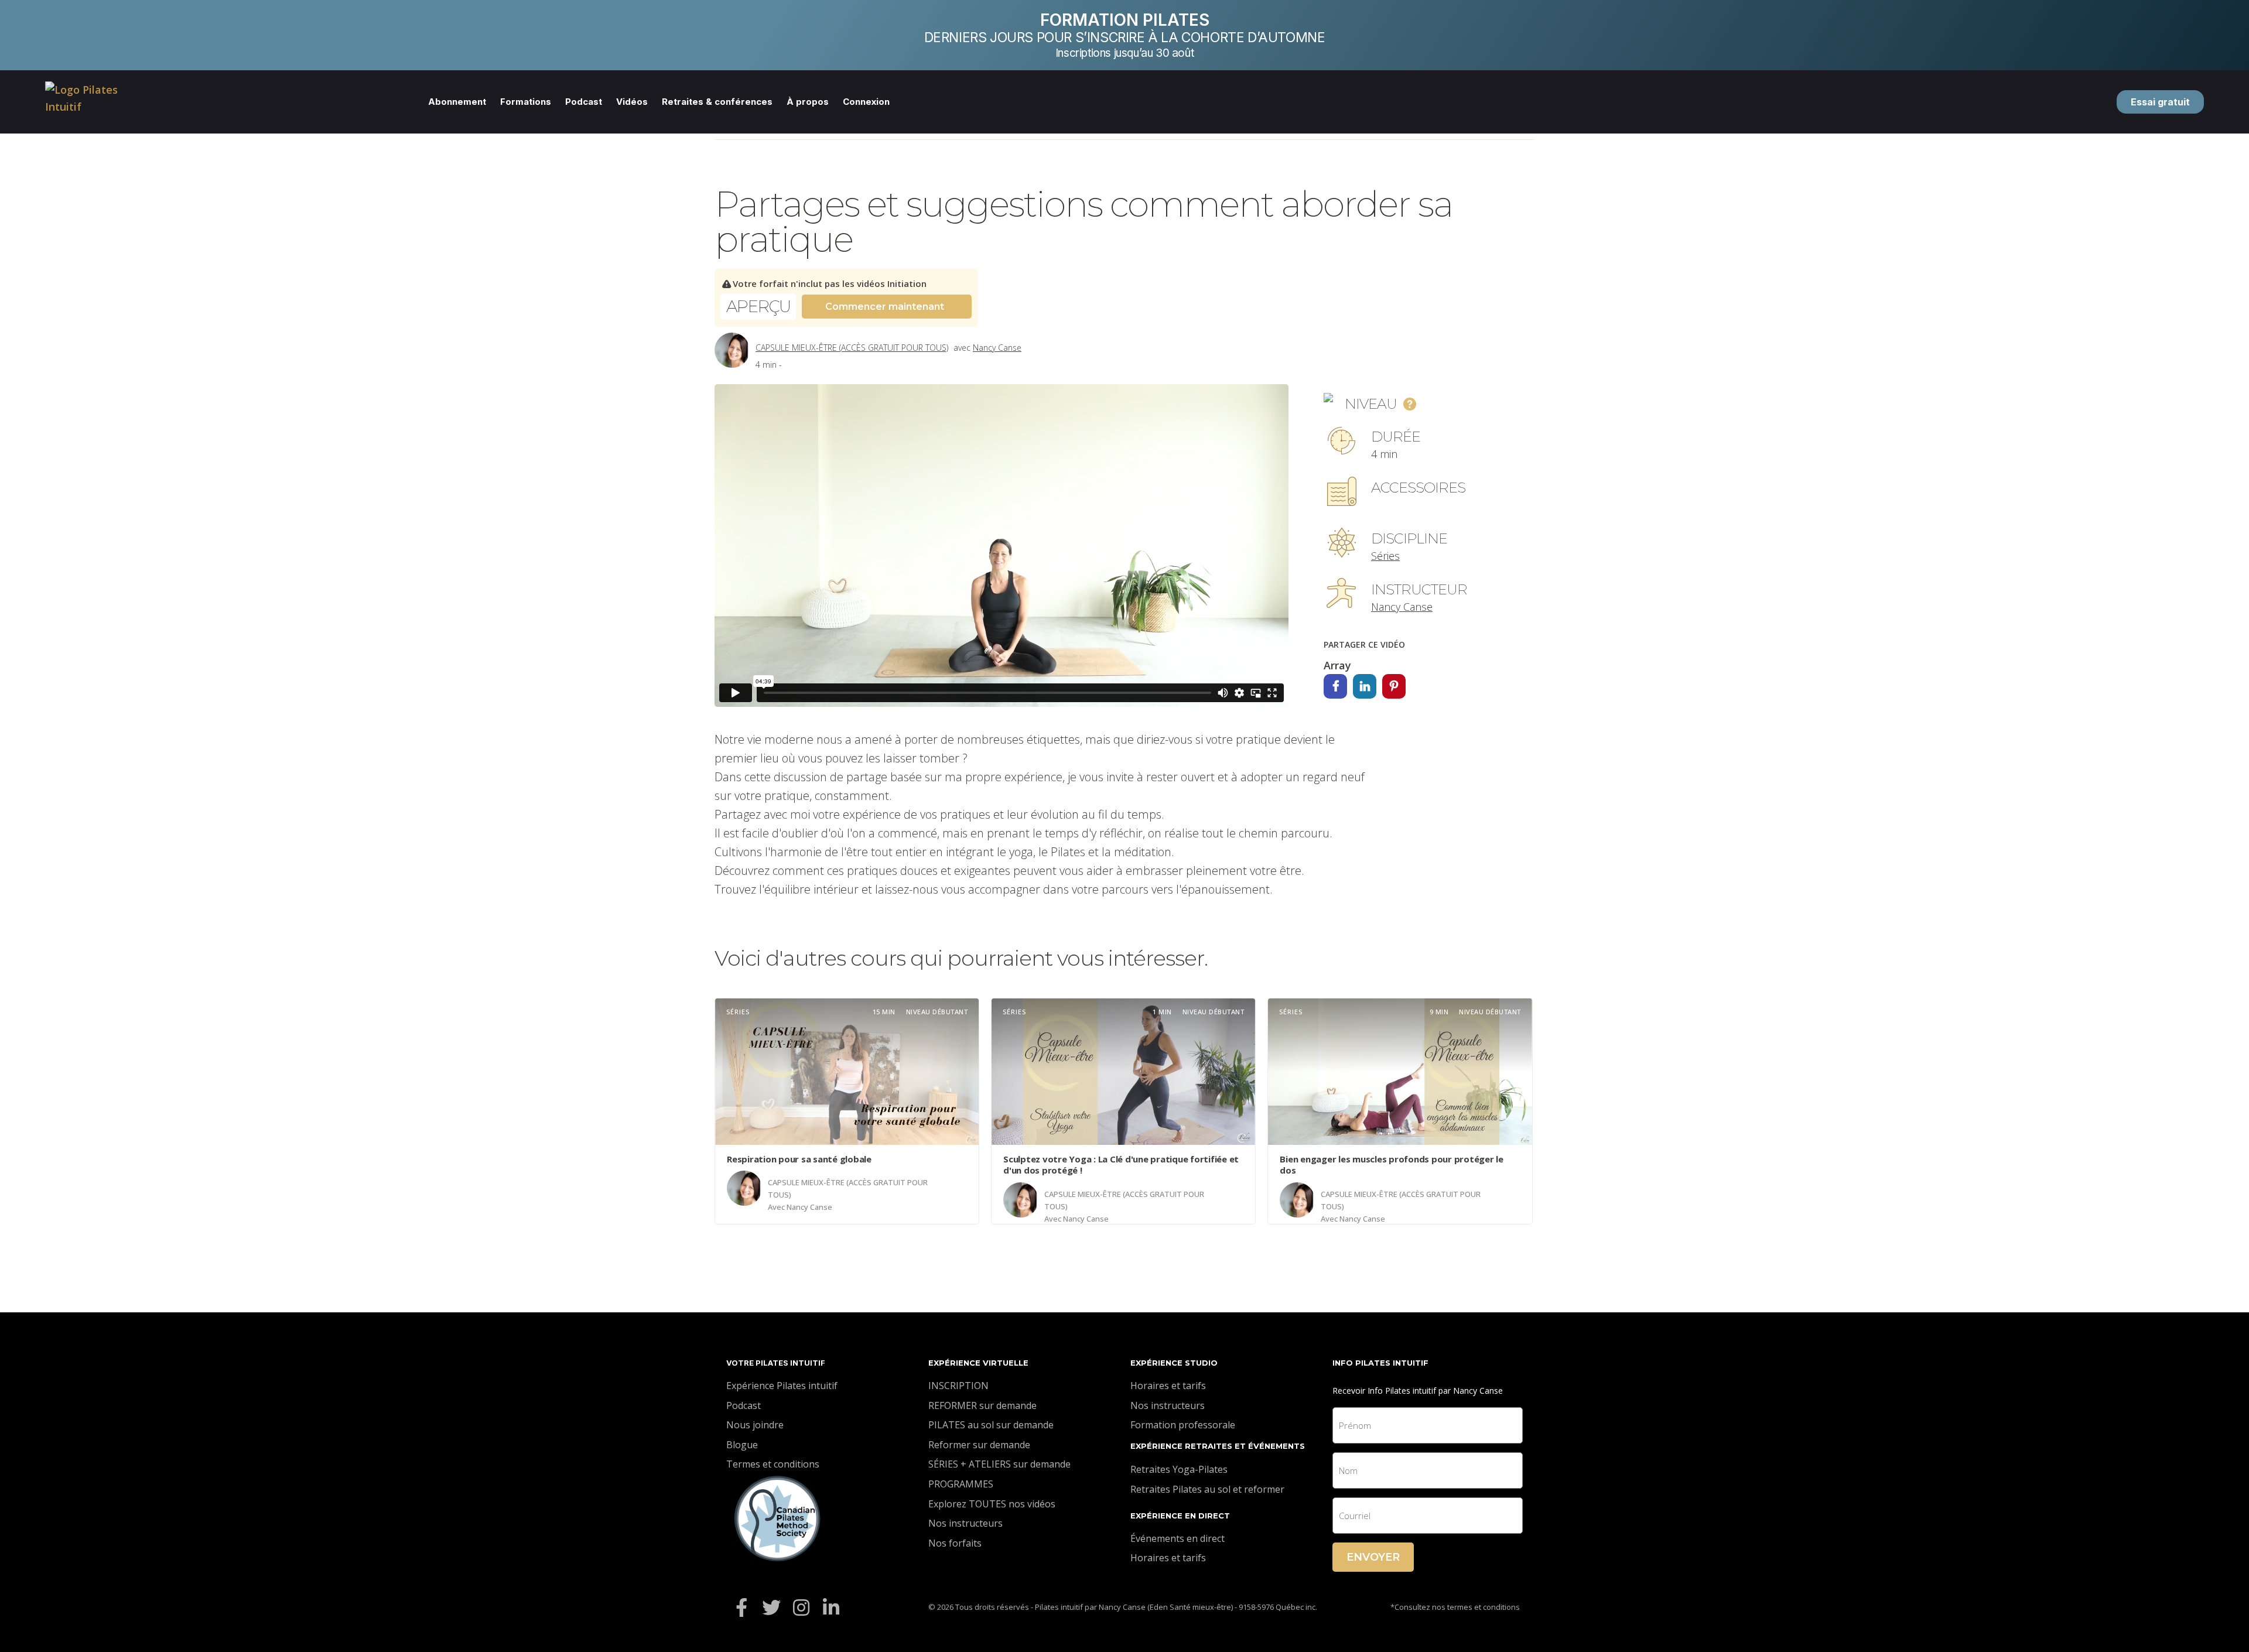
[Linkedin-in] (831, 1607)
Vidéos (632, 102)
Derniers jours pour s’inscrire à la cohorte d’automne (1125, 37)
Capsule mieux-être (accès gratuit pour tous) (852, 348)
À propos (808, 102)
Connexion (866, 102)
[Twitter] (771, 1607)
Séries (1385, 556)
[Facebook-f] (741, 1607)
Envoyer (1373, 1557)
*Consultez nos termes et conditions (1455, 1607)
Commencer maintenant (885, 307)
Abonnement (457, 102)
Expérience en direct (1180, 1516)
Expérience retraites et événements (1218, 1446)
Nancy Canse (997, 348)
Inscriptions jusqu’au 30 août (1124, 53)
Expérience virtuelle (978, 1363)
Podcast (584, 102)
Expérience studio (1174, 1363)
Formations (526, 102)
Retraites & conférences (717, 102)
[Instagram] (801, 1607)
